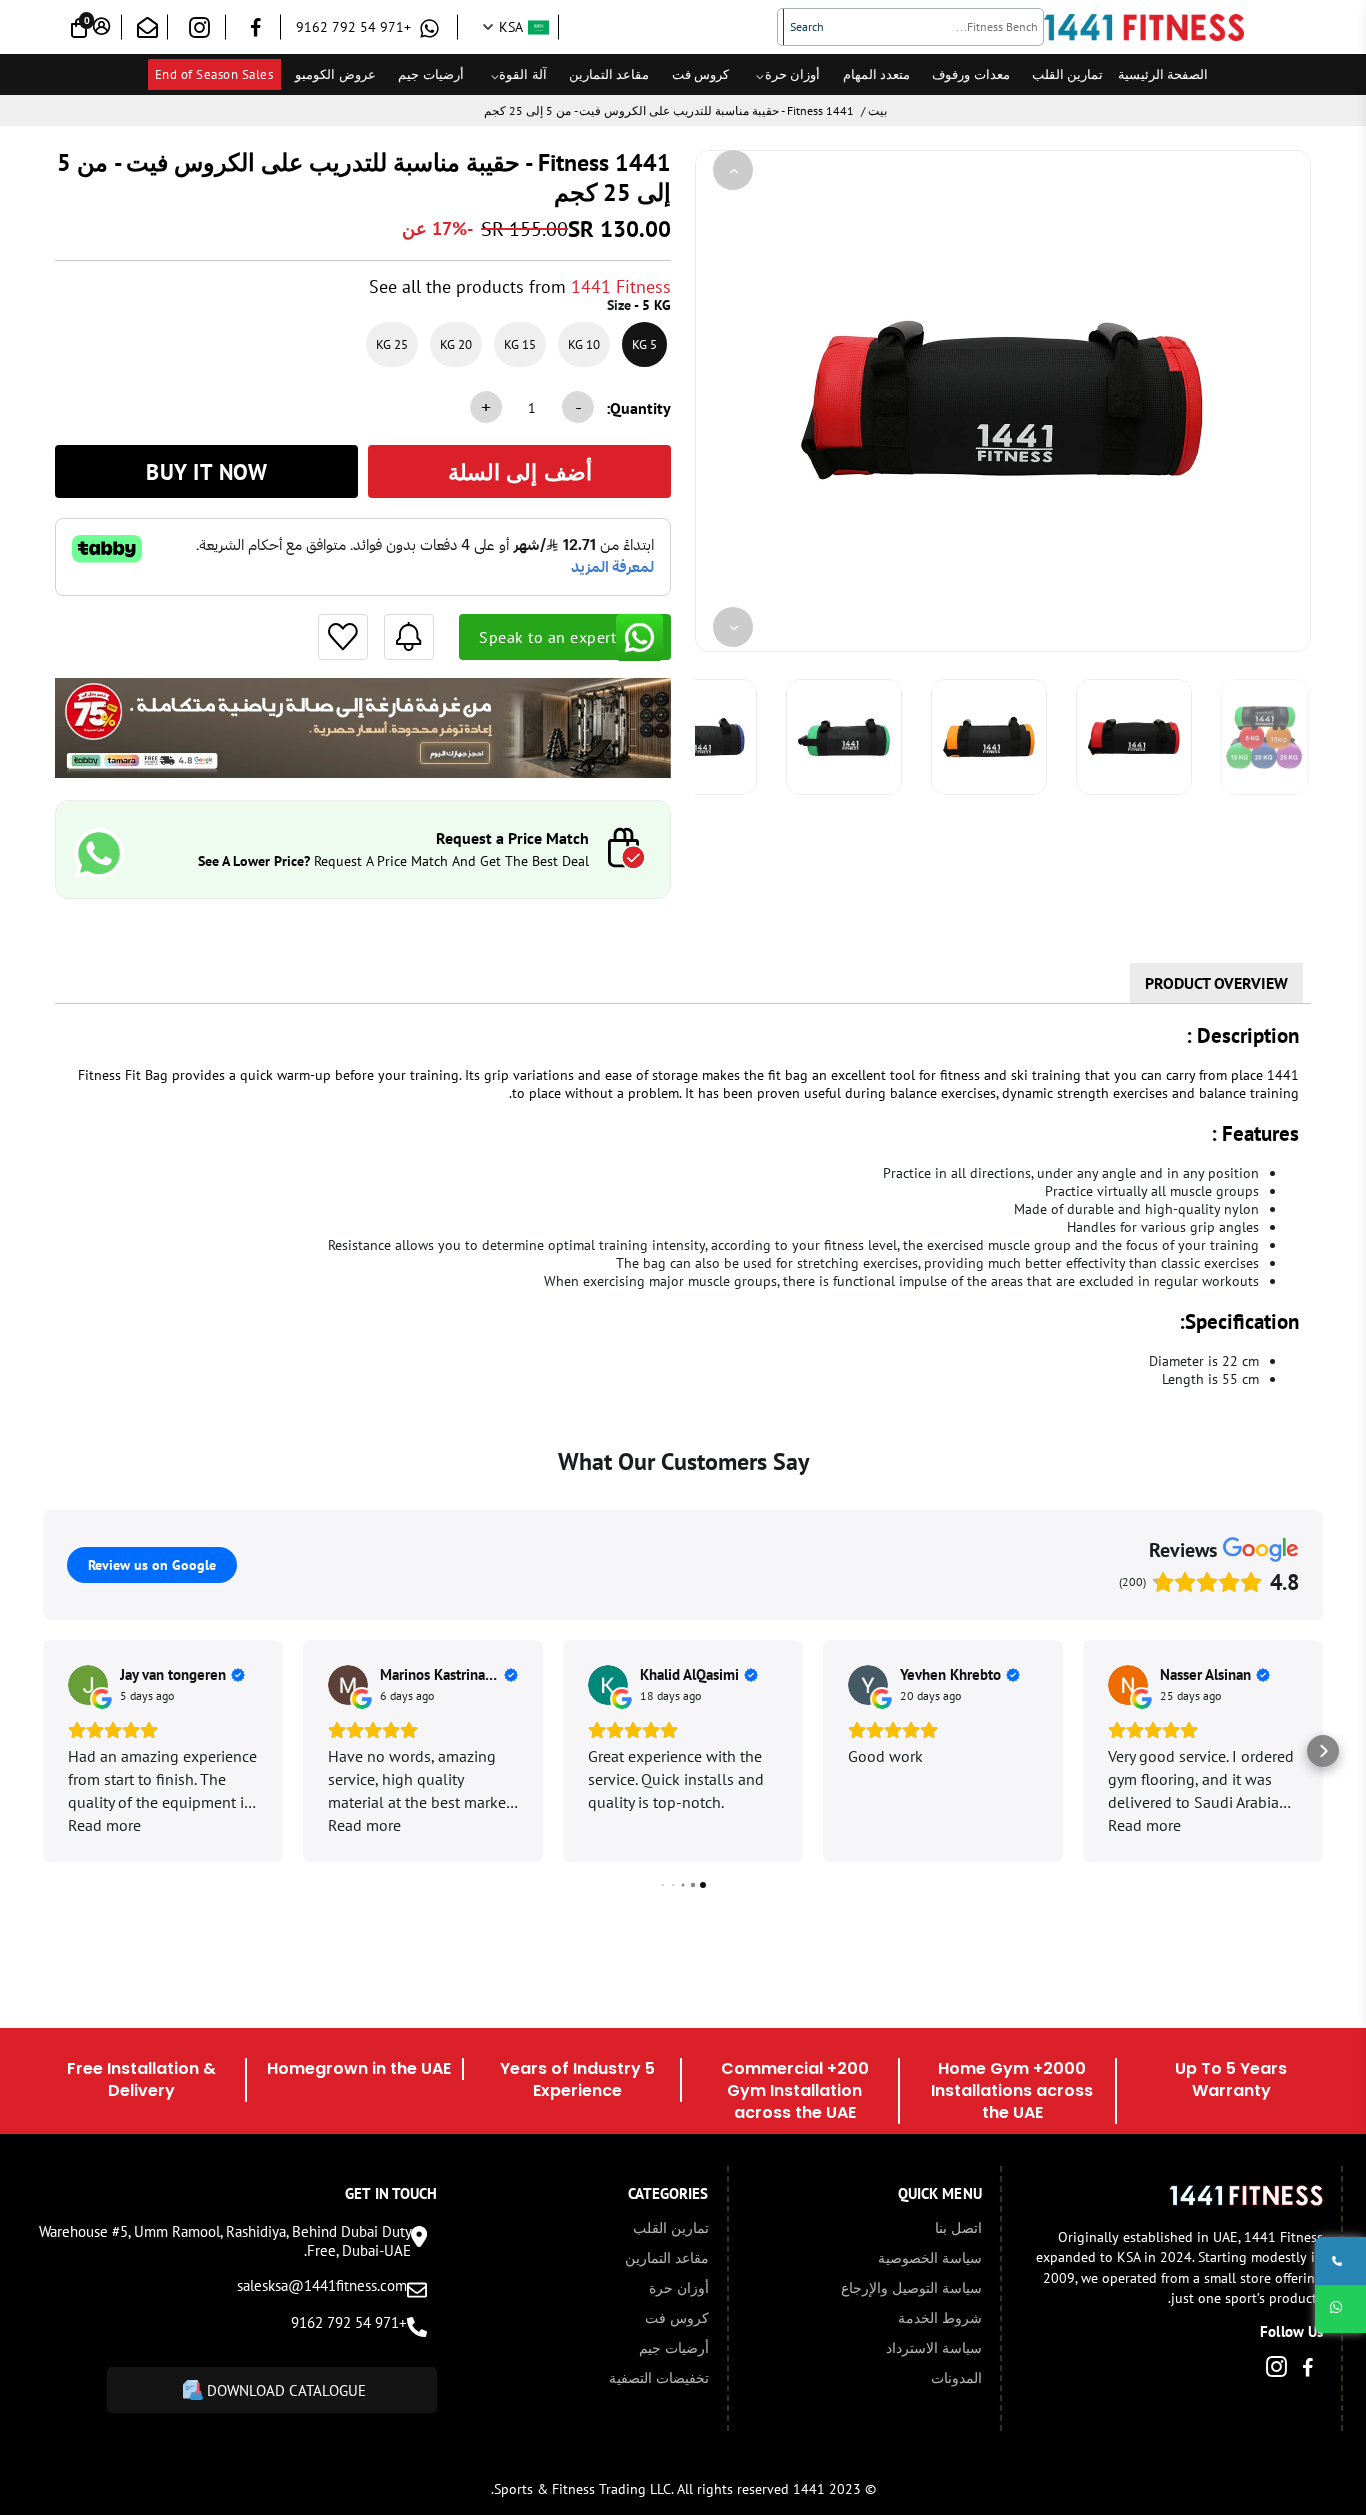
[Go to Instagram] (199, 31)
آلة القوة (523, 74)
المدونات (956, 2378)
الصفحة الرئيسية (1163, 74)
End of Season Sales (214, 74)
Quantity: (638, 408)
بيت (877, 110)
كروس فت (701, 74)
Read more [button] (104, 1825)
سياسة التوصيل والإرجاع (911, 2288)
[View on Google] (88, 1685)
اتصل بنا (958, 2228)
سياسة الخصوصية (930, 2258)
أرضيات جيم (431, 74)
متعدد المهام (877, 74)
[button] (43, 1751)
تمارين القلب (1068, 74)
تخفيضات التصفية (659, 2378)
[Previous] (733, 170)
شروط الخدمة (940, 2318)
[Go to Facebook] (256, 30)
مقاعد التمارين (609, 74)
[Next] (733, 627)
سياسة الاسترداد (934, 2348)
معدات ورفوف (971, 74)
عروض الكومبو (335, 74)
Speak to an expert (547, 637)
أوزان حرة (793, 74)
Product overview (1216, 983)
